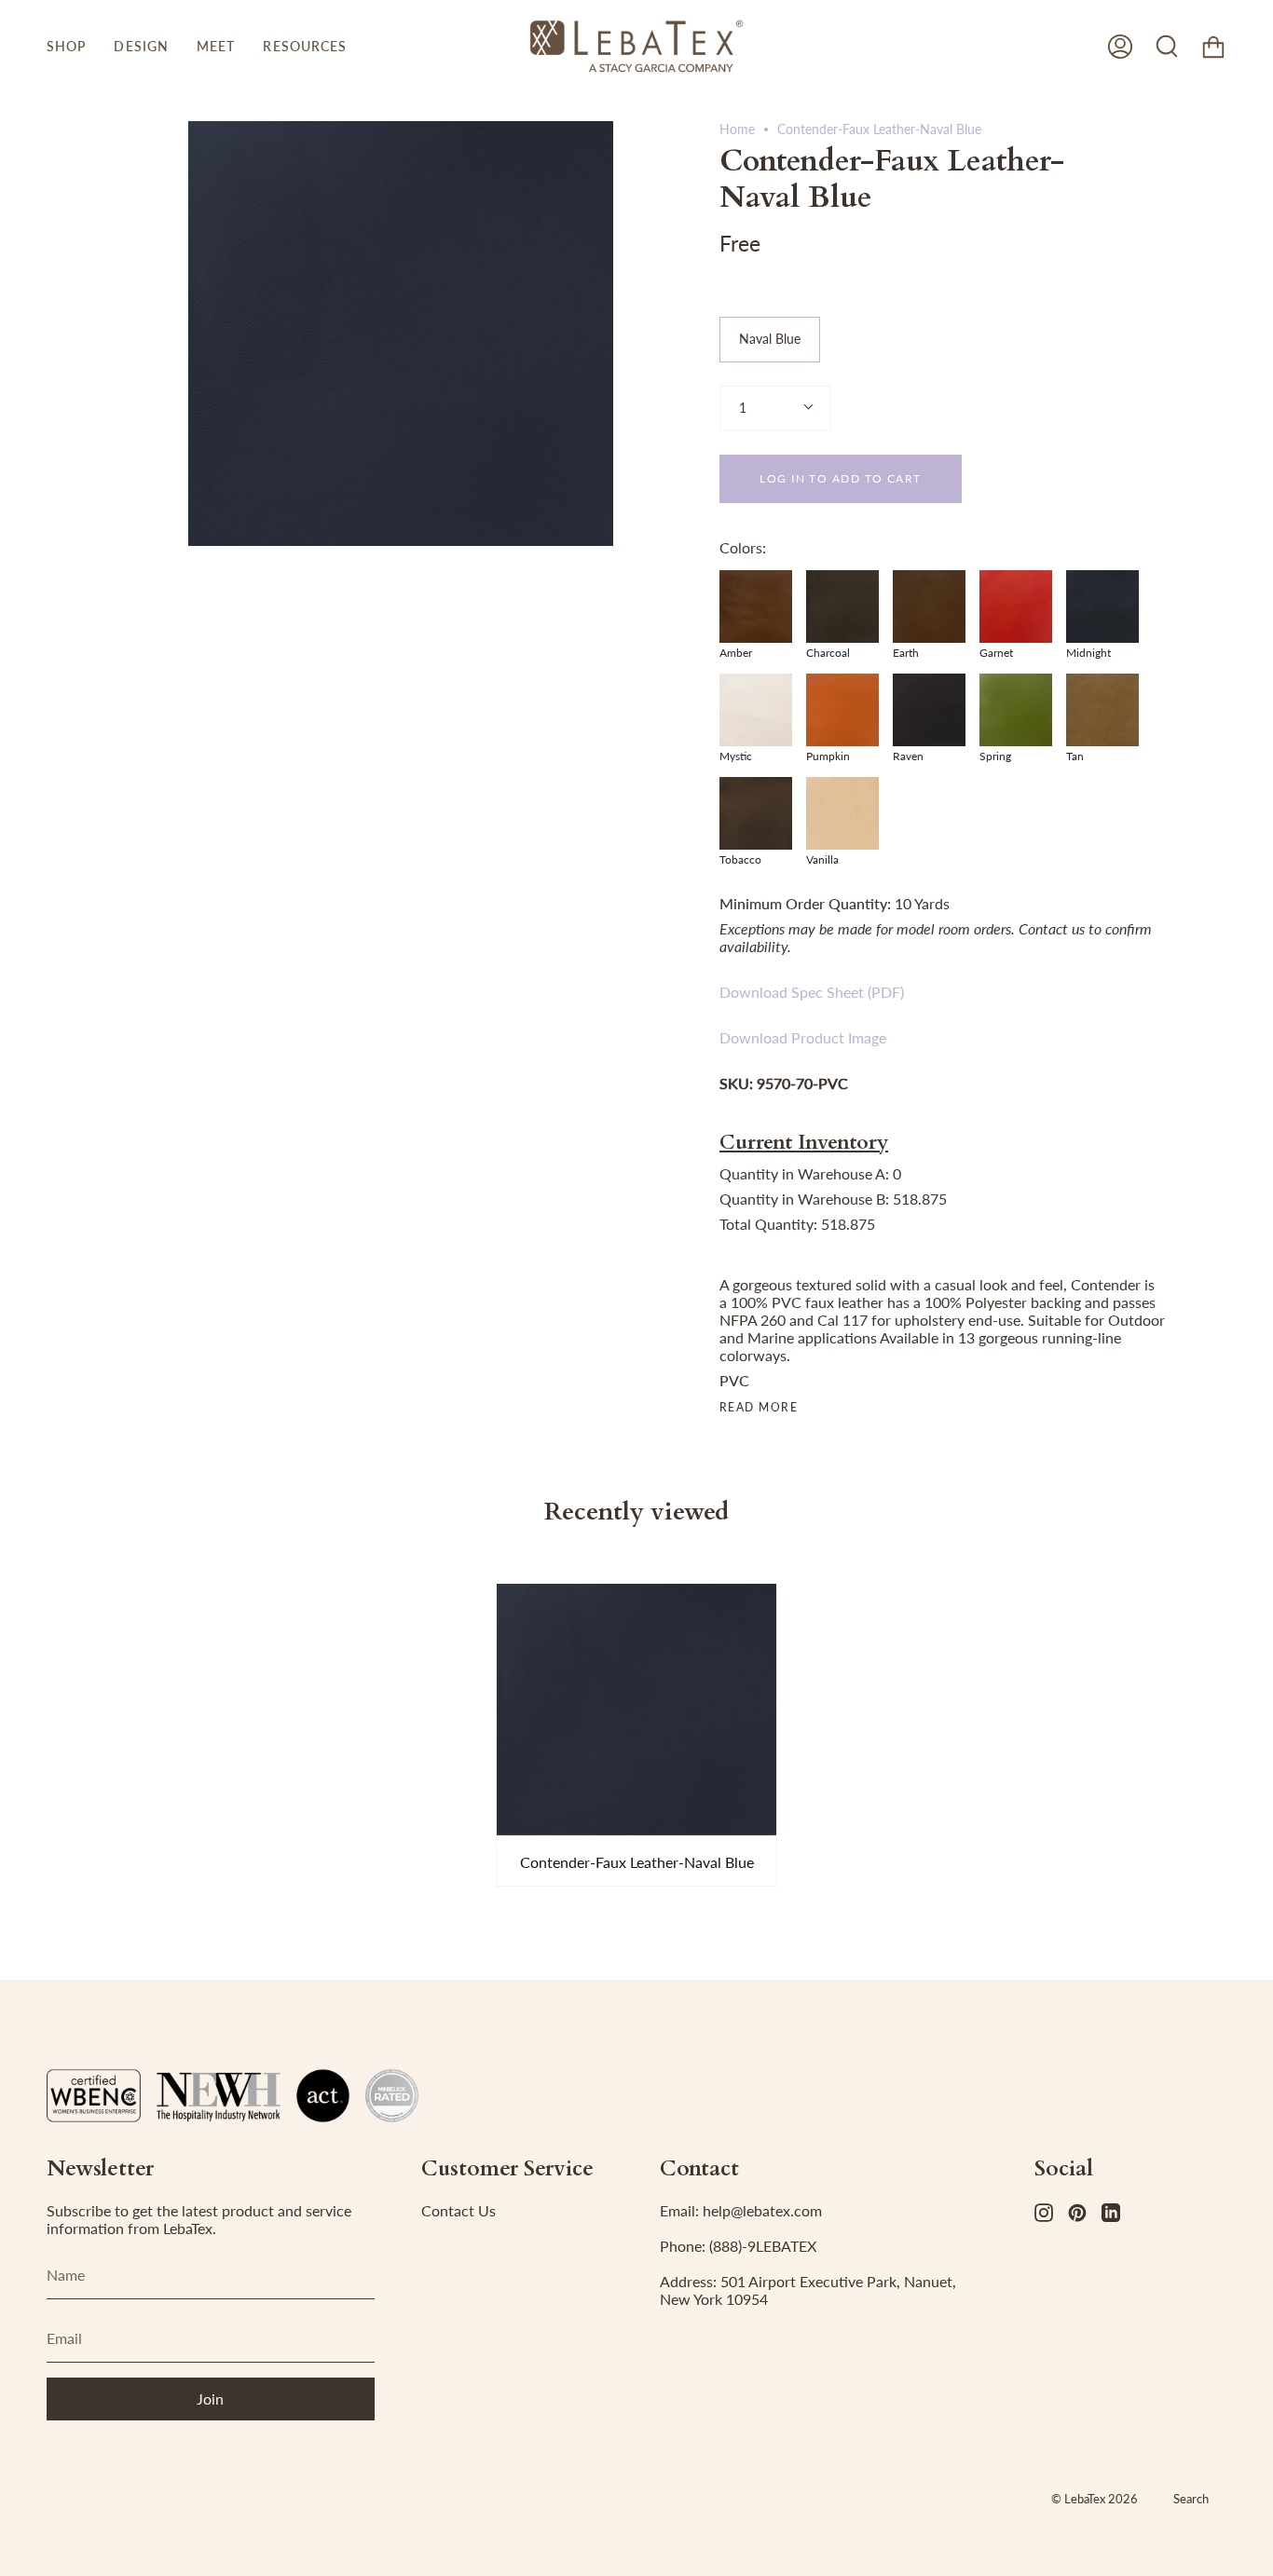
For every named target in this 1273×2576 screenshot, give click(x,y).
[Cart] (1213, 46)
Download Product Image (803, 1037)
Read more (759, 1408)
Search (1191, 2499)
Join (210, 2399)
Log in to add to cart (840, 478)
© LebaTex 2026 (1095, 2499)
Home (737, 129)
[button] (66, 46)
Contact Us (459, 2210)
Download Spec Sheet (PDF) (812, 992)
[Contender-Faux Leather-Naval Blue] (636, 1710)
